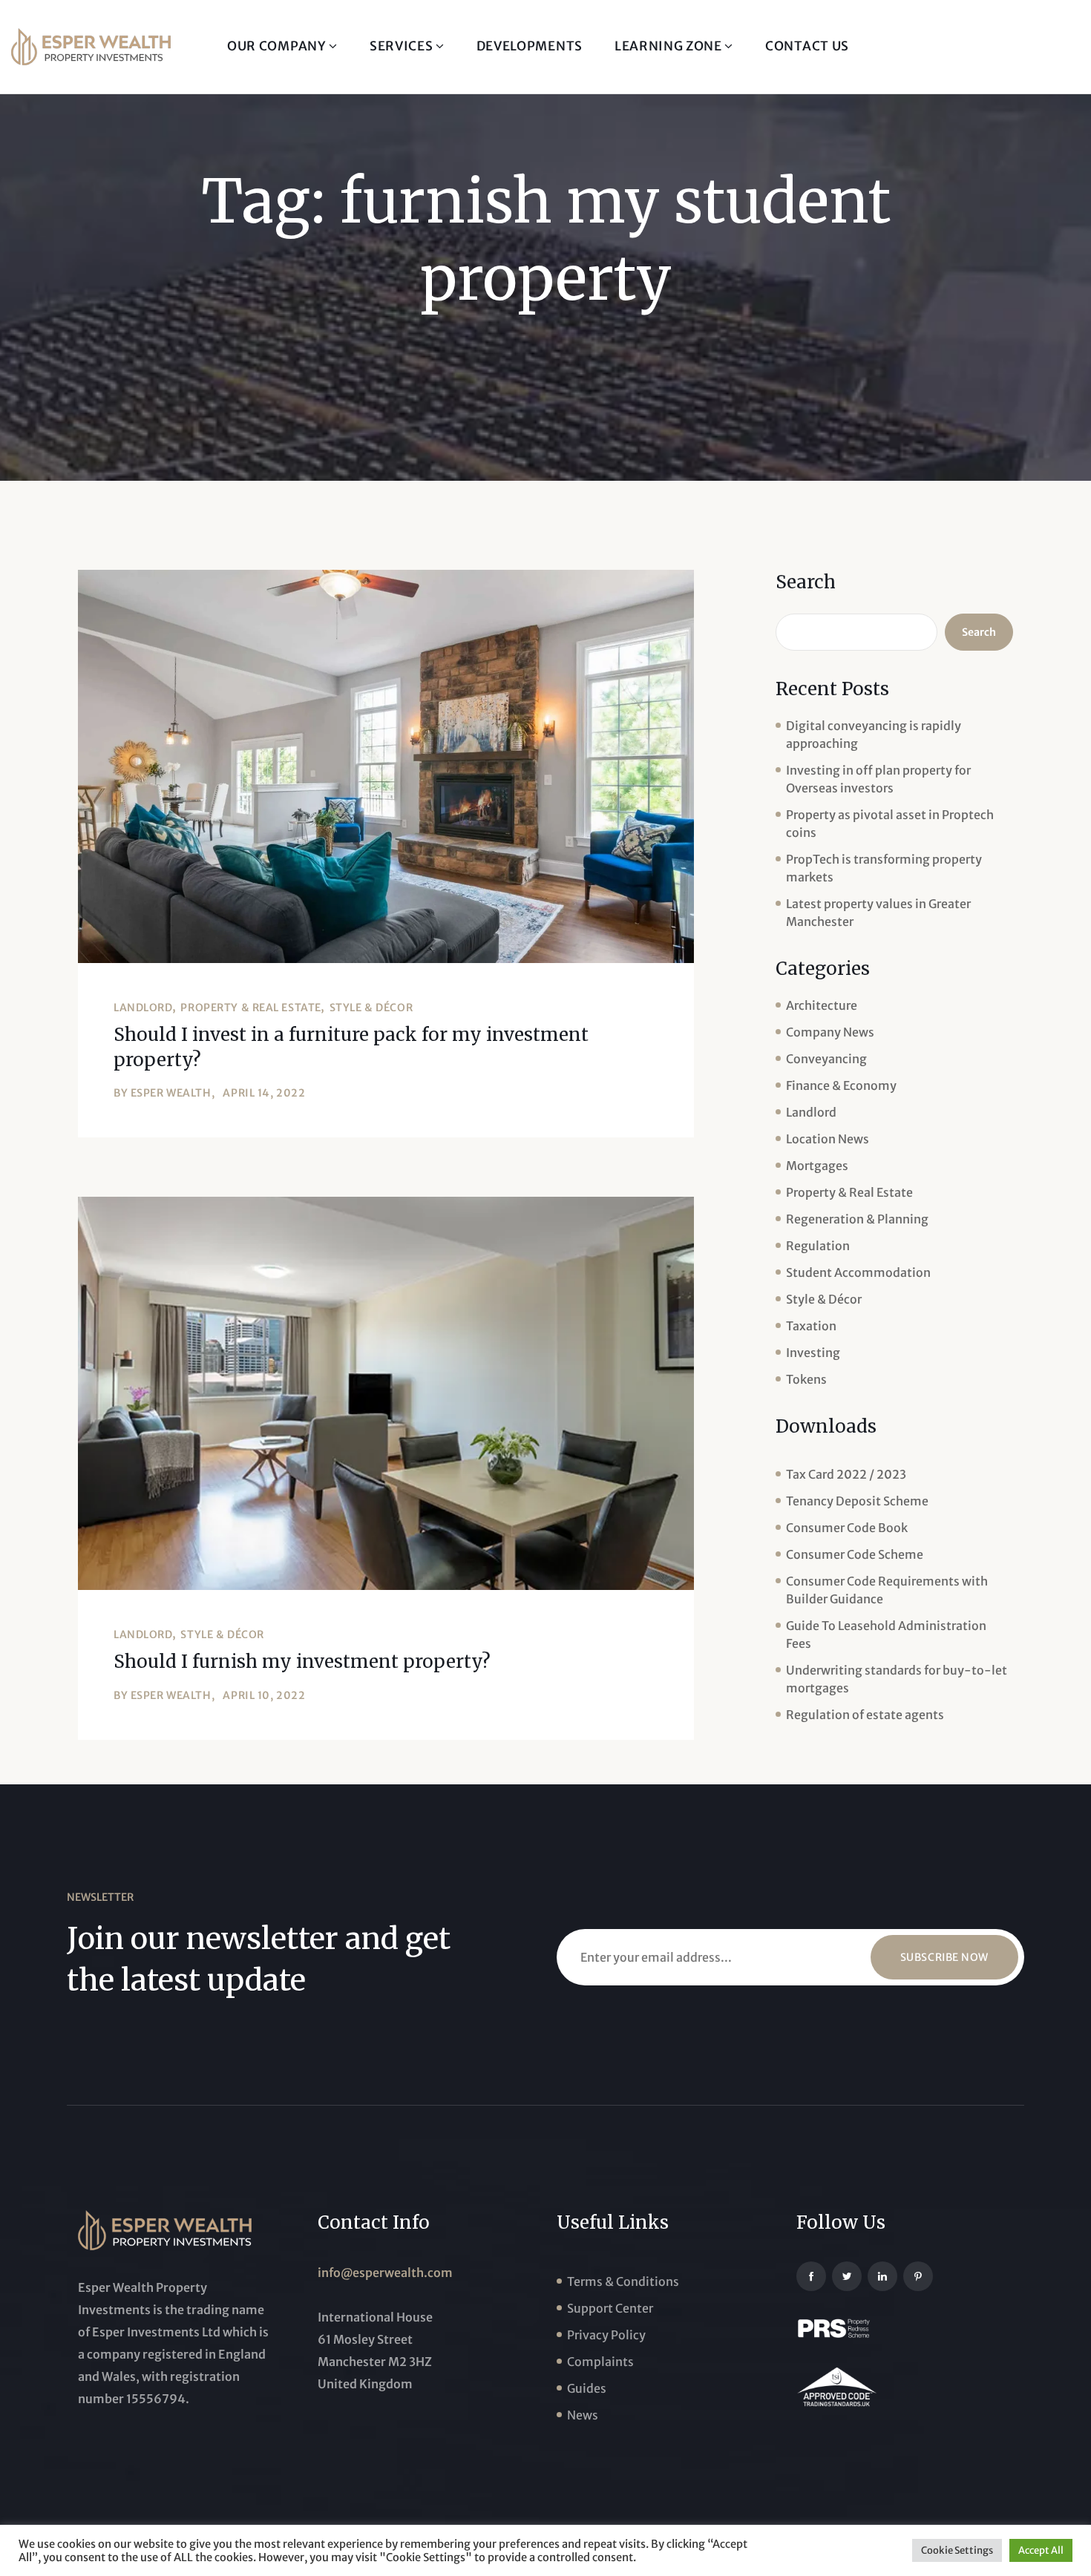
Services (403, 46)
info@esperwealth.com (385, 2273)
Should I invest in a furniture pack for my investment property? (351, 1047)
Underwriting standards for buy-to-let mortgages (897, 1679)
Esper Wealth (171, 1093)
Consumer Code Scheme (855, 1554)
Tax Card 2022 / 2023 (846, 1474)
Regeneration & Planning (857, 1219)
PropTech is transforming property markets (884, 868)
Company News (830, 1032)
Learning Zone (670, 46)
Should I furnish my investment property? (302, 1662)
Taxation (811, 1326)
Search (806, 582)
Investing (813, 1353)
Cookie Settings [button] (957, 2550)
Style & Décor (371, 1008)
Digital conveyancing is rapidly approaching (874, 735)
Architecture (822, 1005)
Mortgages (817, 1166)
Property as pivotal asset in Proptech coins (890, 824)
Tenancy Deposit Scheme (857, 1501)
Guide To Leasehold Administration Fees (886, 1634)
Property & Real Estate (250, 1008)
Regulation (818, 1246)
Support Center (610, 2308)
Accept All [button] (1041, 2550)
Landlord (143, 1008)
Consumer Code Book (847, 1528)
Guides (587, 2388)
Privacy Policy (606, 2335)
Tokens (806, 1379)
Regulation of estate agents (865, 1715)
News (583, 2415)
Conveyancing (826, 1059)
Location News (828, 1139)
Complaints (600, 2362)
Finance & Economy (841, 1085)
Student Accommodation (858, 1272)
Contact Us (807, 46)
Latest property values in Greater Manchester (878, 913)
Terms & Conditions (623, 2281)
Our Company (278, 46)
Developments (530, 46)
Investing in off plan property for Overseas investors (878, 779)
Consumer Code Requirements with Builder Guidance (887, 1590)
